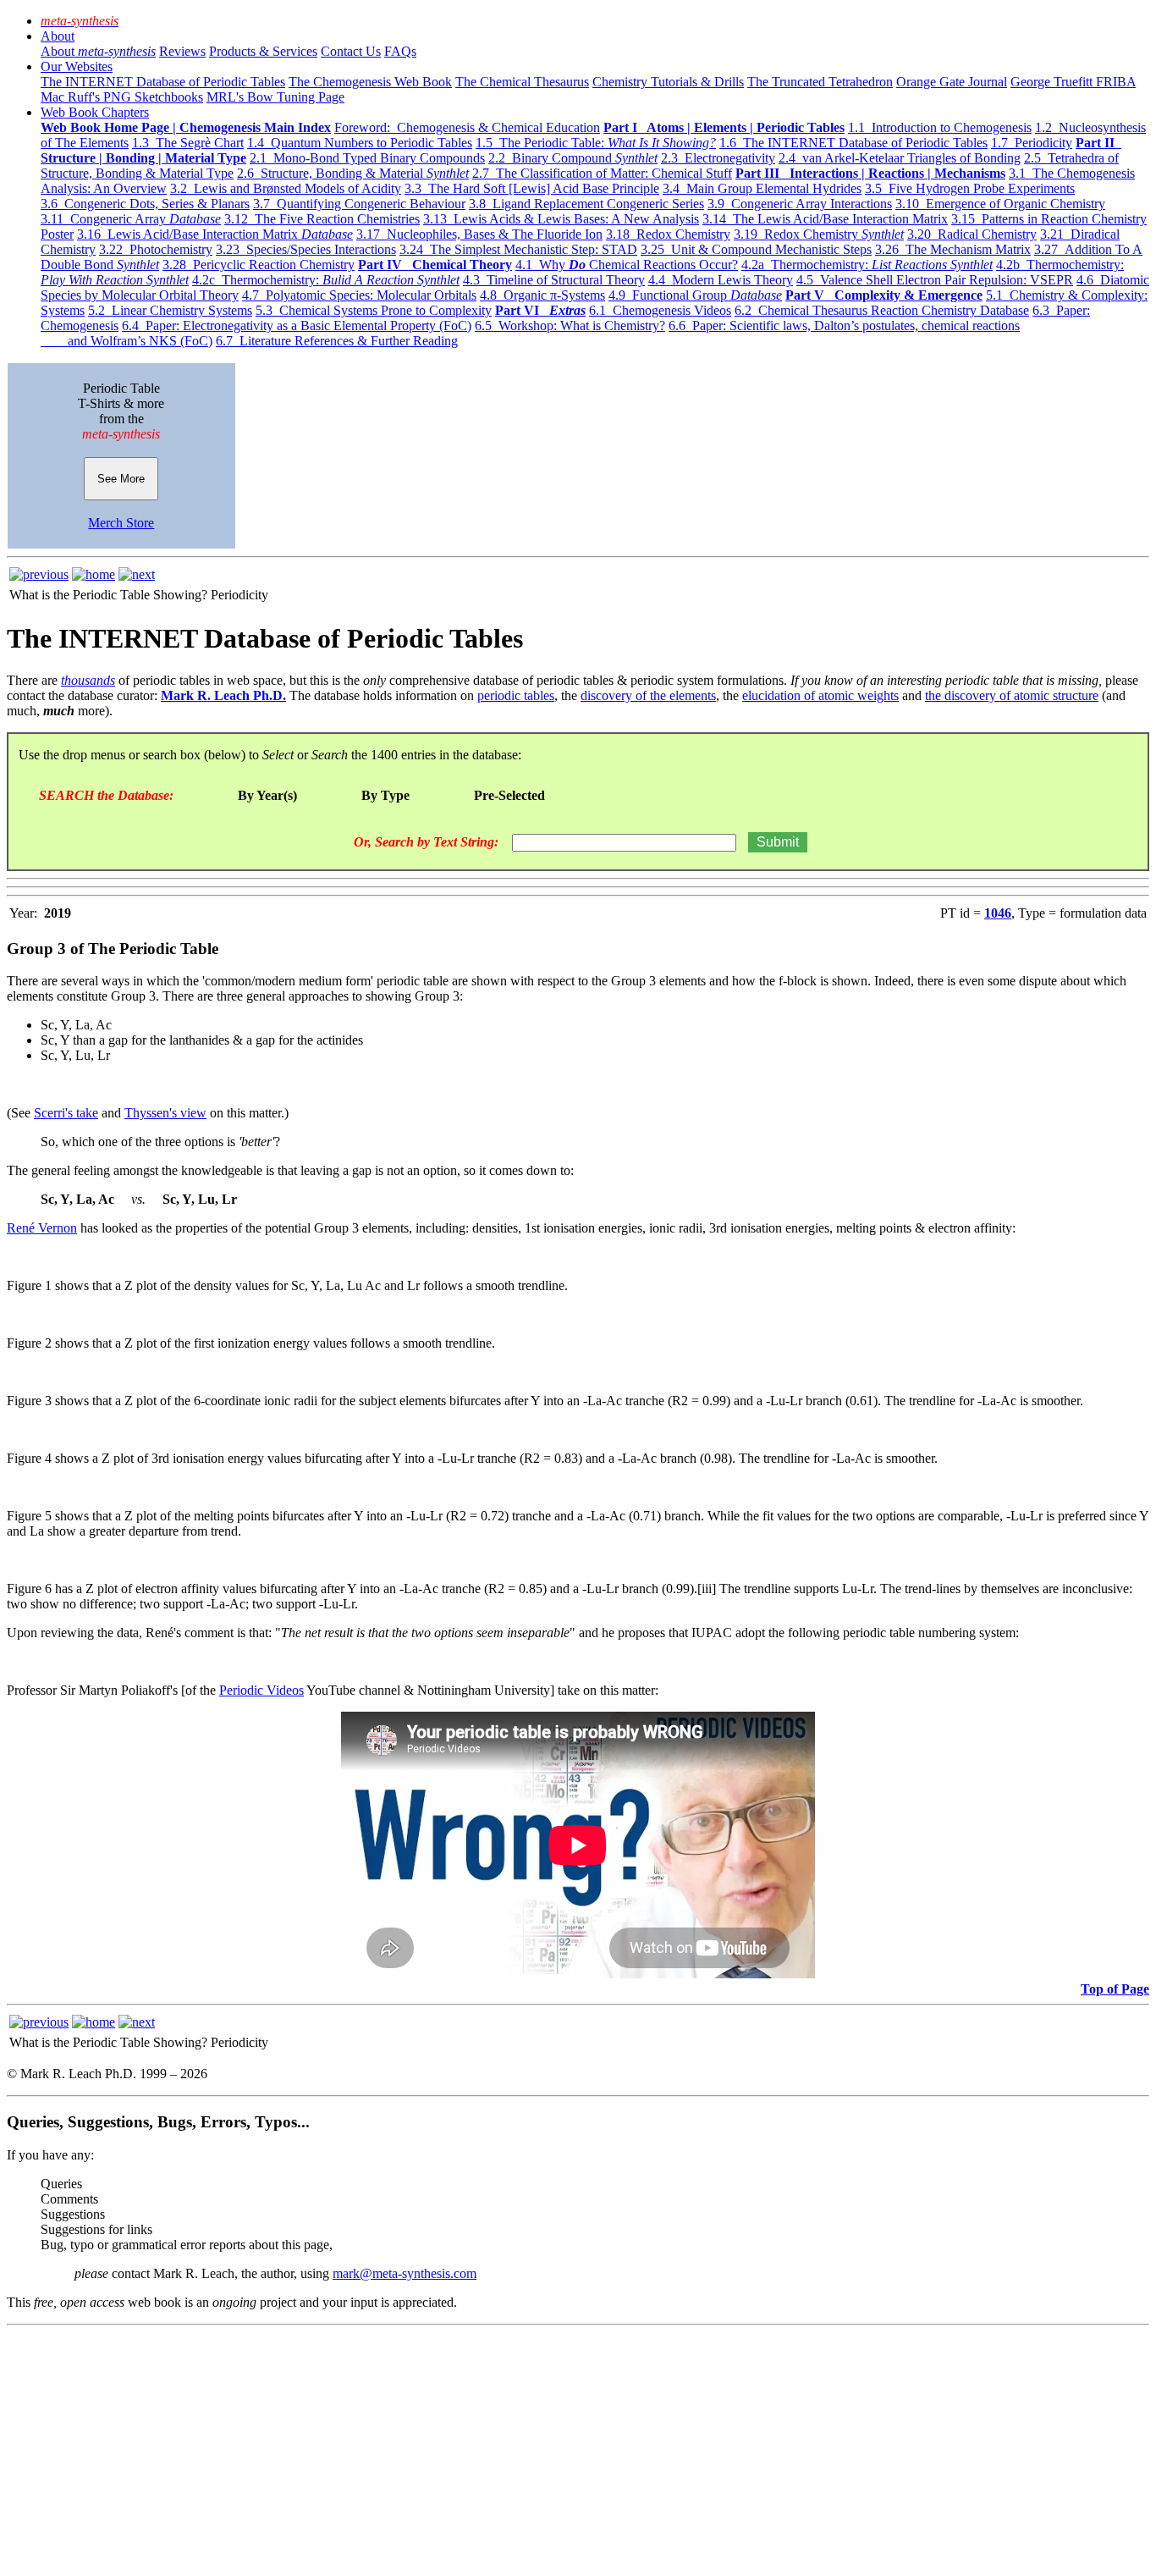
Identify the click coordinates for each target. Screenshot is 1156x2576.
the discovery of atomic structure (1012, 695)
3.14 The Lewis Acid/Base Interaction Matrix (825, 219)
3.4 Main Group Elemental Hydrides (762, 188)
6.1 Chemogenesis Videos (660, 310)
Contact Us (351, 51)
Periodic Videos (261, 1690)
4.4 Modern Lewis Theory (721, 280)
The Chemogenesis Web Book (370, 82)
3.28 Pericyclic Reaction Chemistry (259, 265)
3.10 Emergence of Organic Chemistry (1000, 204)
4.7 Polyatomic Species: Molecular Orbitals (359, 295)
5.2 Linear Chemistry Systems (170, 310)
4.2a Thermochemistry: (867, 265)
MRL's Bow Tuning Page (275, 97)
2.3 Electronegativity (718, 158)
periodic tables (516, 695)
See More (121, 479)
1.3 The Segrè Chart (188, 143)
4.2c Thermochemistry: (326, 280)
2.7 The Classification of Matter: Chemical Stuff (602, 173)
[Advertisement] (515, 2451)
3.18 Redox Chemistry (668, 234)
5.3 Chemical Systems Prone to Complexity (374, 310)
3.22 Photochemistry (156, 249)
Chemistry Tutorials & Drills (668, 82)
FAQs (400, 51)
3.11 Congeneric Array (131, 219)
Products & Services (263, 51)
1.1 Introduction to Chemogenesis (940, 127)
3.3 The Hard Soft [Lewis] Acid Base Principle (532, 188)
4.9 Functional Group (695, 295)
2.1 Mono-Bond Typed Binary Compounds (367, 158)
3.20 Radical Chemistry (972, 234)
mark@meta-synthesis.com (405, 2273)
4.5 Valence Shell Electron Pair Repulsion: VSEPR (935, 280)
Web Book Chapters (95, 112)
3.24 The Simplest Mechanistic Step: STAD (518, 249)
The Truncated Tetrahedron (820, 82)
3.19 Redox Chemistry (819, 234)
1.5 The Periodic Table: (596, 143)
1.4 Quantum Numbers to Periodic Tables (360, 143)
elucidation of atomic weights (820, 695)
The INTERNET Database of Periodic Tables (163, 82)
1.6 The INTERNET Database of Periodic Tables (853, 143)
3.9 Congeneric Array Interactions (800, 204)
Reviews (182, 51)
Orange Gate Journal (952, 82)
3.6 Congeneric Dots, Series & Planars (145, 204)
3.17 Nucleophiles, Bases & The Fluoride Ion (479, 234)
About (58, 36)
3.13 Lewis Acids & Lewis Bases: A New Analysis (561, 219)
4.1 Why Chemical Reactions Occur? (627, 265)
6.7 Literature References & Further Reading (337, 341)
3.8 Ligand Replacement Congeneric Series (586, 204)
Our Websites (77, 66)
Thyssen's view (165, 1113)
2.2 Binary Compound (573, 158)
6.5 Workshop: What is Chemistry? (570, 325)
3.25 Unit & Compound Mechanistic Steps (756, 249)
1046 (998, 913)
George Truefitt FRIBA (1073, 82)
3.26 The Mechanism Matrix (953, 249)
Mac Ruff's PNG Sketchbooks (122, 97)
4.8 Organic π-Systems (542, 295)
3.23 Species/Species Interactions (306, 249)
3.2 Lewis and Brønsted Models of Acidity (286, 188)
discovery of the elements (648, 695)
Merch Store (121, 523)
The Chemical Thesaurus (522, 82)
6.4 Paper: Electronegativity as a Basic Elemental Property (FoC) (297, 325)
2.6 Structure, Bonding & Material (353, 173)
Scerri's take (66, 1113)
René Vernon (42, 1228)
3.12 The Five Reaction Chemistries (322, 219)
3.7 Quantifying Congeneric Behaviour (359, 204)
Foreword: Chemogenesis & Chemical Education (467, 127)
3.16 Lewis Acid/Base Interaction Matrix (215, 234)
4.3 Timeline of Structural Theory (554, 280)
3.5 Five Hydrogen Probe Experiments (970, 188)
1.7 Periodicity (1032, 143)
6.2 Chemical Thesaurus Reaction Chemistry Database (882, 310)
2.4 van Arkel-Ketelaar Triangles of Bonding (900, 158)
